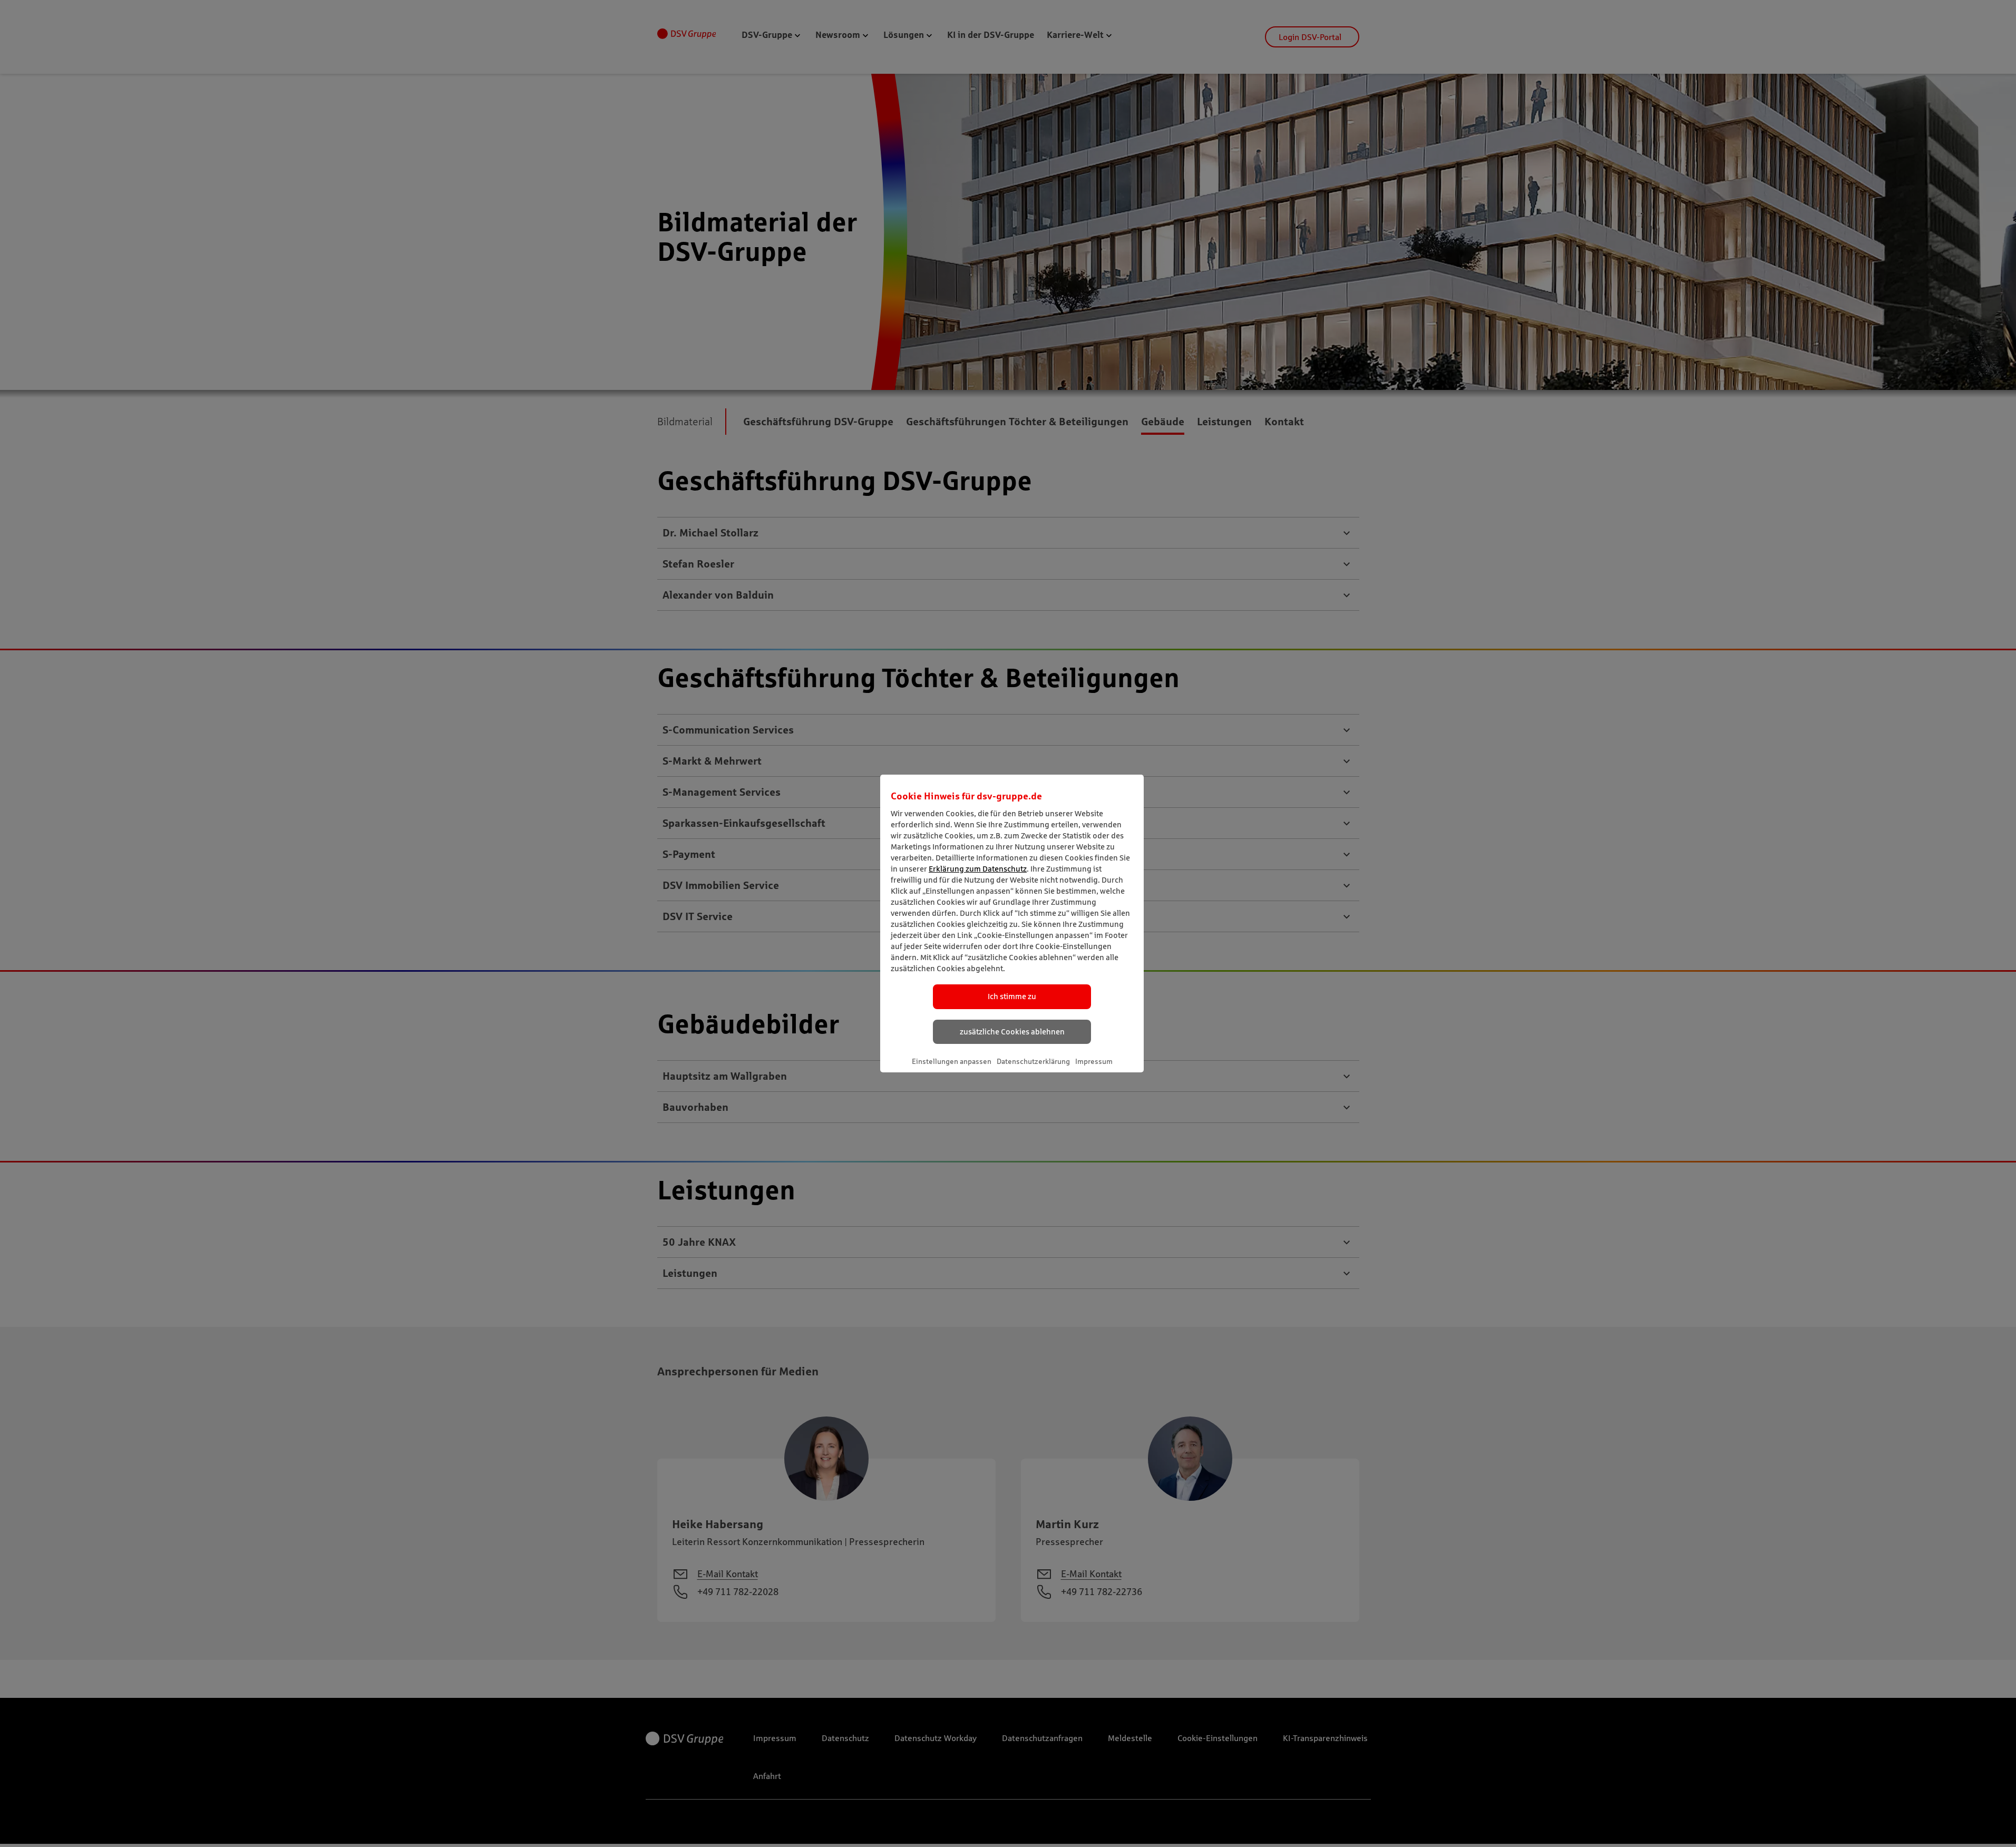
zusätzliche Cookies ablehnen (1012, 1032)
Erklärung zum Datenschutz (978, 869)
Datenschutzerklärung (1033, 1061)
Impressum (1094, 1061)
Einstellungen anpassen (952, 1061)
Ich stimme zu (1012, 996)
